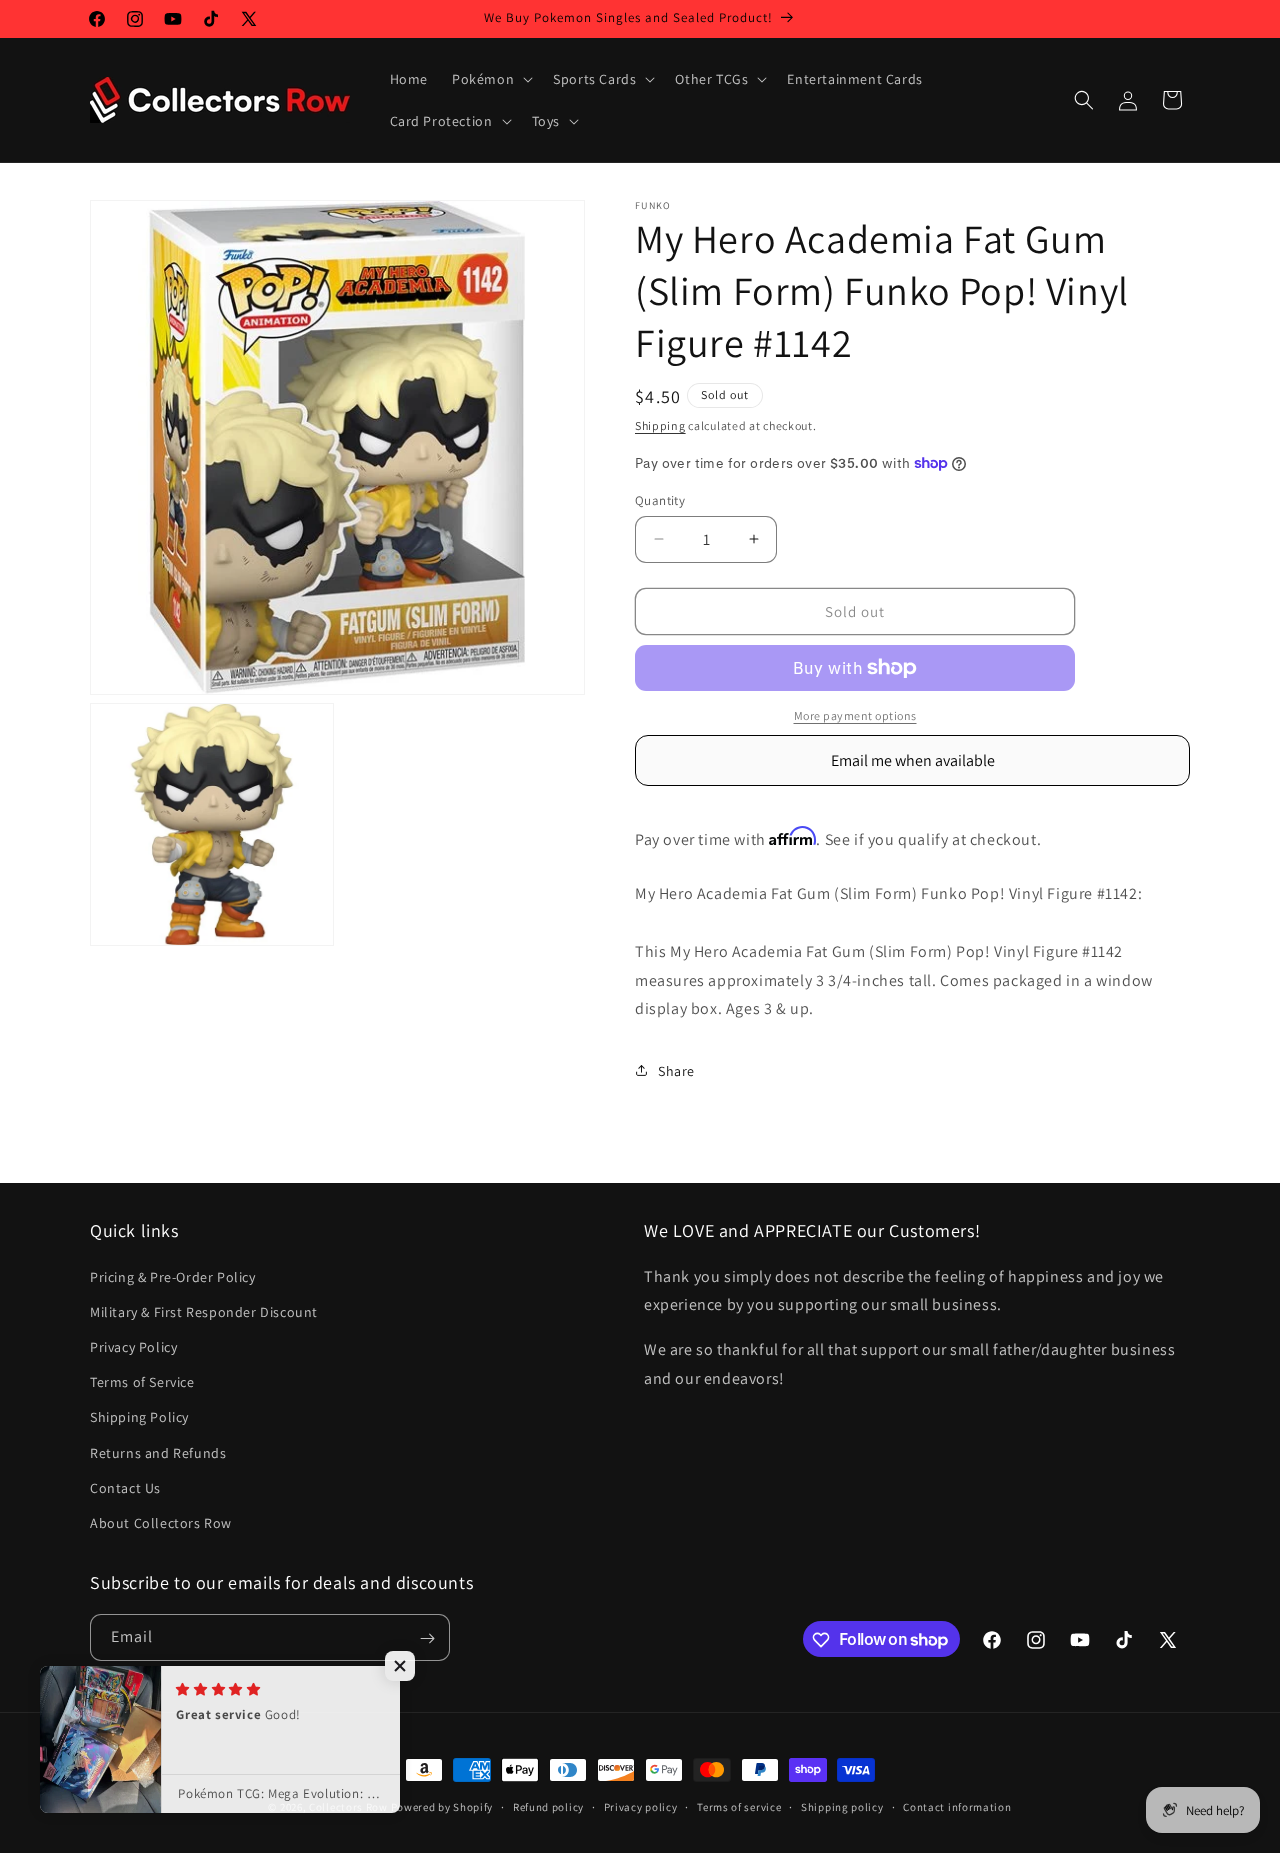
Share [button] (676, 1070)
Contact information (957, 1806)
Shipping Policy (139, 1417)
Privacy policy (641, 1806)
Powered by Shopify (442, 1807)
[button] (490, 79)
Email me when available (913, 760)
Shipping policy (842, 1806)
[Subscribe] (427, 1638)
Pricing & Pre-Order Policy (173, 1277)
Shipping (660, 425)
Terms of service (739, 1806)
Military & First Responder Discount (204, 1312)
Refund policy (548, 1806)
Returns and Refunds (158, 1453)
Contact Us (125, 1488)
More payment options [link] (855, 715)
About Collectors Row (161, 1523)
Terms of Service (142, 1382)
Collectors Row (348, 1807)
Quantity (660, 499)
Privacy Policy (133, 1347)
